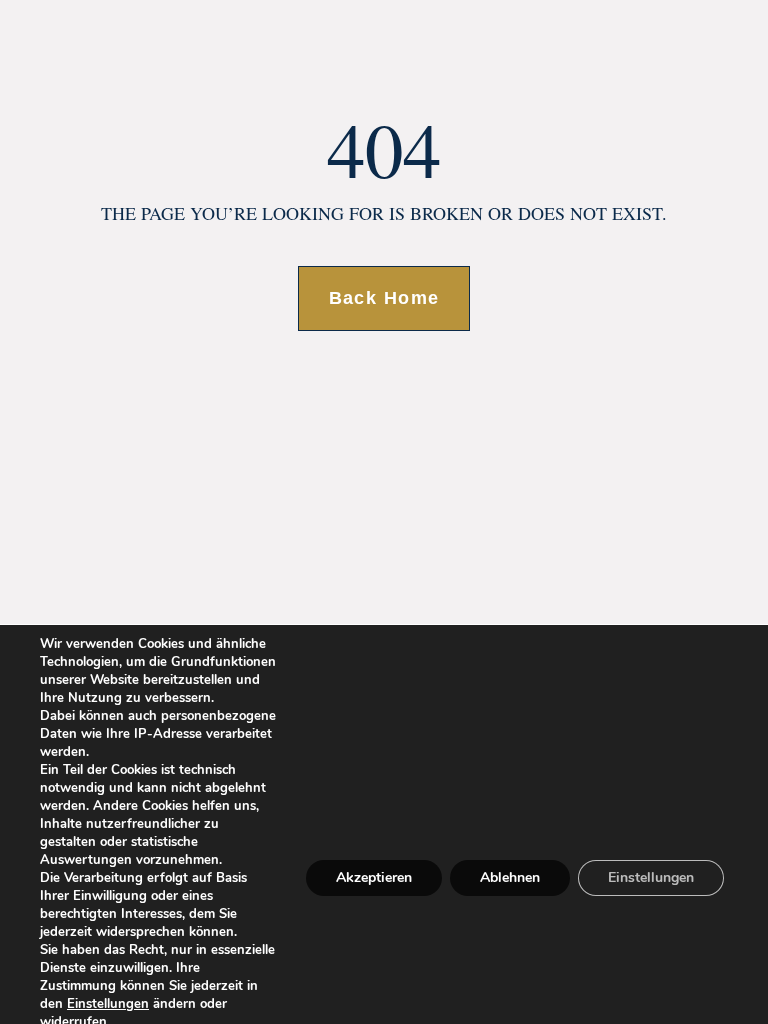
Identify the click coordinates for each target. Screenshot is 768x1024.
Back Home (384, 298)
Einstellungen (108, 1004)
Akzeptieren (374, 877)
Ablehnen (510, 877)
